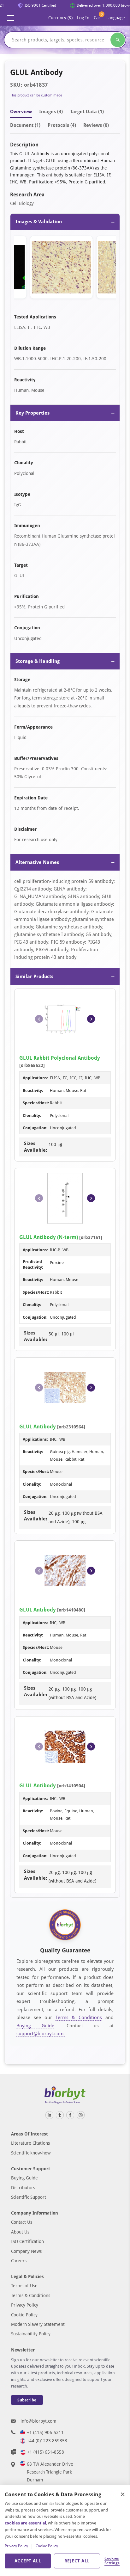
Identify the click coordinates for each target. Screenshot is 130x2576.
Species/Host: (36, 1103)
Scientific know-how (31, 2153)
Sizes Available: (35, 1147)
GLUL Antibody (38, 1427)
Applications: (35, 1078)
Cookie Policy (24, 2315)
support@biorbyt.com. (41, 2034)
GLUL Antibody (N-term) (49, 1237)
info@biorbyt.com (38, 2421)
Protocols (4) (62, 125)
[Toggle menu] (10, 18)
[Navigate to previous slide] (39, 1019)
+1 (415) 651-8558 (46, 2452)
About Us (20, 2232)
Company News (26, 2251)
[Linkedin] (49, 2115)
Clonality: (32, 1115)
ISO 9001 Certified (37, 5)
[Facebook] (70, 2115)
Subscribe (27, 2400)
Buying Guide (35, 2026)
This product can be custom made (36, 95)
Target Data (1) (87, 112)
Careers (19, 2261)
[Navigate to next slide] (91, 1019)
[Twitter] (60, 2115)
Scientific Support (29, 2197)
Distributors (23, 2188)
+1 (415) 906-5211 (45, 2432)
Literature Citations (30, 2143)
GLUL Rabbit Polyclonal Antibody (60, 1058)
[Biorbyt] (65, 2095)
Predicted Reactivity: (33, 1264)
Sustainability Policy (31, 2334)
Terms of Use (24, 2286)
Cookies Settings (112, 2561)
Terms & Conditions (79, 2018)
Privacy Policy (25, 2305)
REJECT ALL (77, 2561)
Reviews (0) (96, 125)
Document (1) (25, 125)
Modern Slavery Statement (38, 2324)
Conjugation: (35, 1128)
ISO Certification (27, 2241)
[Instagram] (81, 2115)
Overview (21, 112)
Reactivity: (33, 1091)
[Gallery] (65, 268)
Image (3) (51, 112)
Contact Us (22, 2222)
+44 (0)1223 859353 (47, 2441)
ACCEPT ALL (28, 2561)
